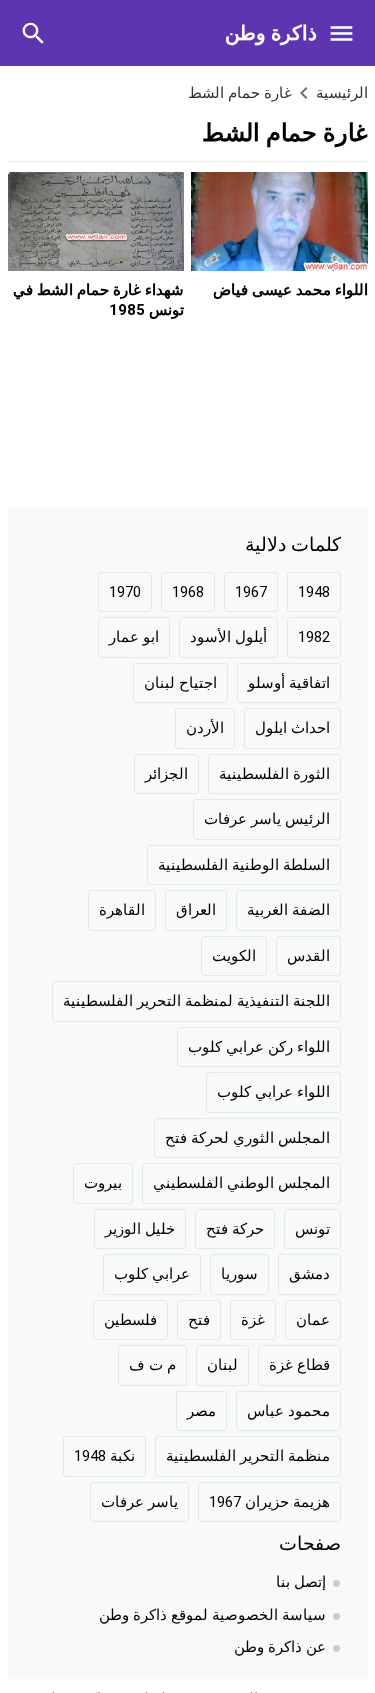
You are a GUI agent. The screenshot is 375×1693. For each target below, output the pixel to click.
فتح (199, 1320)
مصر (201, 1411)
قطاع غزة (299, 1365)
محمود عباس (288, 1411)
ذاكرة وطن (271, 33)
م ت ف (152, 1365)
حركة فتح (235, 1229)
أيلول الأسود (228, 637)
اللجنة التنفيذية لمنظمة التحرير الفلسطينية (196, 1001)
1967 (251, 592)
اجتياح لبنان (180, 683)
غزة (253, 1320)
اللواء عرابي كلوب (273, 1092)
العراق (196, 910)
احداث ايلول (292, 728)
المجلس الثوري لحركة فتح (247, 1138)
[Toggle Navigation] (346, 33)
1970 (125, 592)
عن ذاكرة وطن (280, 1647)
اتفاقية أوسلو (289, 683)
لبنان (222, 1365)
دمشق (309, 1274)
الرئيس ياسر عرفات (267, 819)
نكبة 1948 (104, 1456)
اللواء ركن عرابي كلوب (259, 1047)
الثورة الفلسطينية (274, 774)
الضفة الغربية (288, 910)
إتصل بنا (301, 1582)
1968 (188, 592)
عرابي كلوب (152, 1274)
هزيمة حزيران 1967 (269, 1502)
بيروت (103, 1183)
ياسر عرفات (139, 1502)
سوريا (239, 1274)
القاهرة (122, 910)
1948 (314, 592)
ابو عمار (134, 637)
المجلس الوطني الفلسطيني (241, 1183)
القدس (308, 956)
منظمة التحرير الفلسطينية (248, 1456)
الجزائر (166, 774)
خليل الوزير (140, 1229)
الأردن (205, 728)
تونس (312, 1229)
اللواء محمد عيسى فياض (290, 290)
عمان (313, 1320)
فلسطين (130, 1320)
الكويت (234, 956)
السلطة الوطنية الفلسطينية (244, 865)
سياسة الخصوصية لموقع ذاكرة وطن (212, 1615)
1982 (314, 637)
